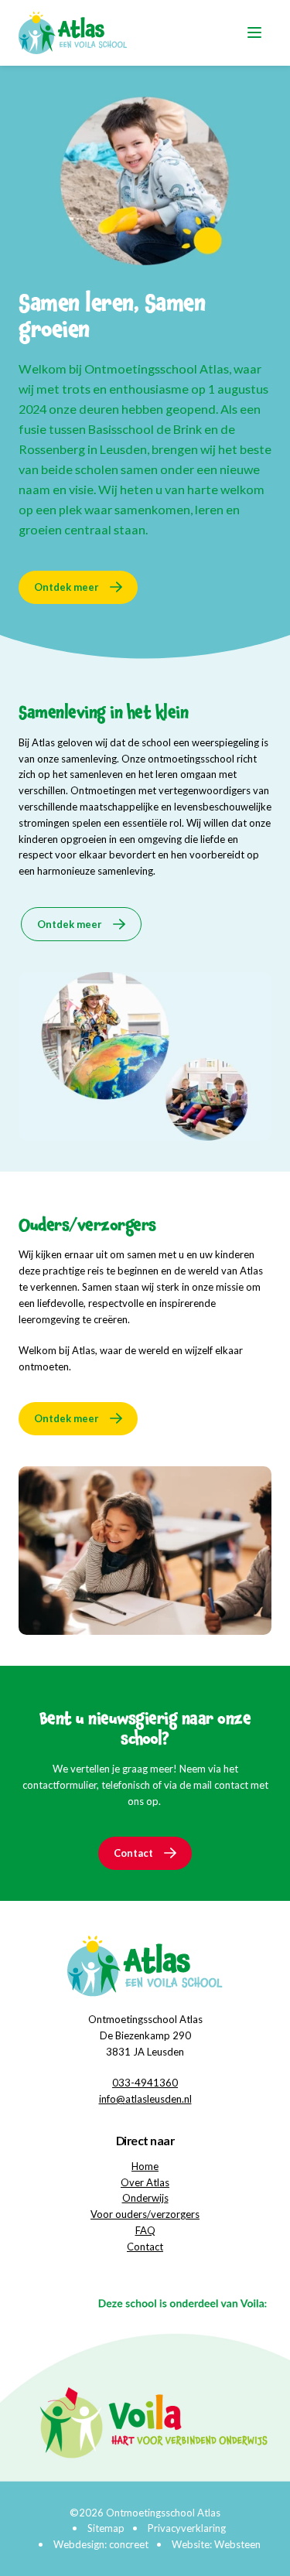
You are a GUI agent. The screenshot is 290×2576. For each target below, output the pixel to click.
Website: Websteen (216, 2544)
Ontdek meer (67, 587)
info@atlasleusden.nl (145, 2099)
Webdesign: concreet (101, 2544)
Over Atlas (145, 2182)
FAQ (145, 2230)
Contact (133, 1853)
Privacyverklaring (187, 2528)
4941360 (156, 2083)
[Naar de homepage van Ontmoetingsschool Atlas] (73, 33)
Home (145, 2166)
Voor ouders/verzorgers (145, 2214)
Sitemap (106, 2528)
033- (123, 2083)
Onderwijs (145, 2198)
